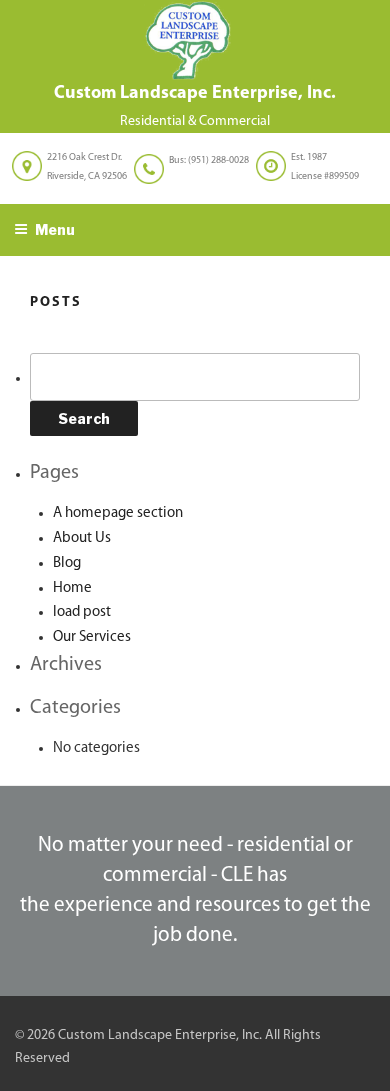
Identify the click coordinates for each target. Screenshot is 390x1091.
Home (72, 588)
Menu (55, 229)
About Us (82, 538)
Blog (67, 563)
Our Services (92, 637)
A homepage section (118, 513)
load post (82, 612)
